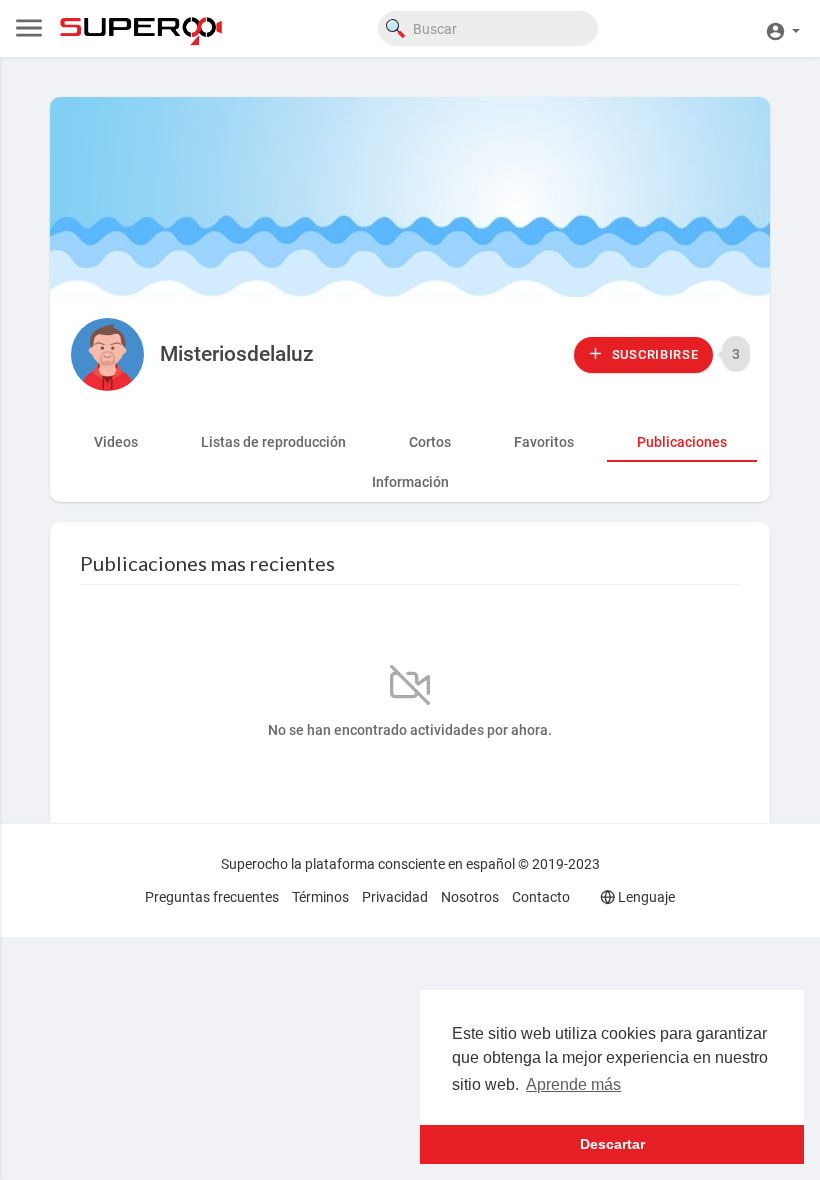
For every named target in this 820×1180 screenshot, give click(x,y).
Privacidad (395, 897)
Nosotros (470, 897)
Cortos (430, 442)
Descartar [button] (612, 1144)
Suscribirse (653, 354)
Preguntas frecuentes (212, 897)
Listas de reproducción (273, 442)
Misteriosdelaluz (237, 354)
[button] (782, 28)
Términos (320, 897)
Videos (116, 442)
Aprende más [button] (573, 1084)
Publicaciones (682, 442)
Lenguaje (645, 897)
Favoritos (544, 442)
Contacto (541, 897)
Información (410, 482)
